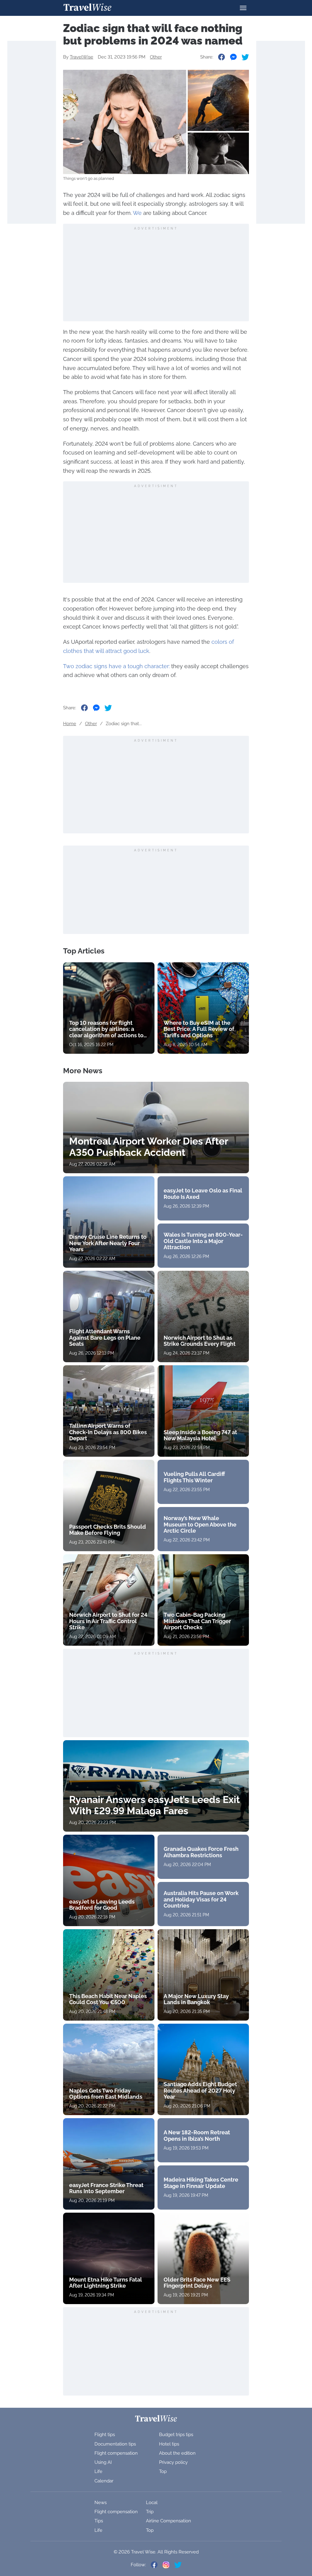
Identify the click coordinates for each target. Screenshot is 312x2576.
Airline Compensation (168, 2521)
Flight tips (105, 2435)
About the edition (177, 2453)
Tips (99, 2521)
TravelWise (82, 57)
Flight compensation (116, 2453)
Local (152, 2503)
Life (98, 2471)
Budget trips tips (176, 2435)
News (101, 2503)
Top (163, 2471)
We (137, 213)
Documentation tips (115, 2444)
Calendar (104, 2481)
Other (156, 57)
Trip (150, 2512)
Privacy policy (173, 2462)
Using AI (103, 2462)
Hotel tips (169, 2444)
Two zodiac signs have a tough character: (116, 666)
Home (70, 724)
